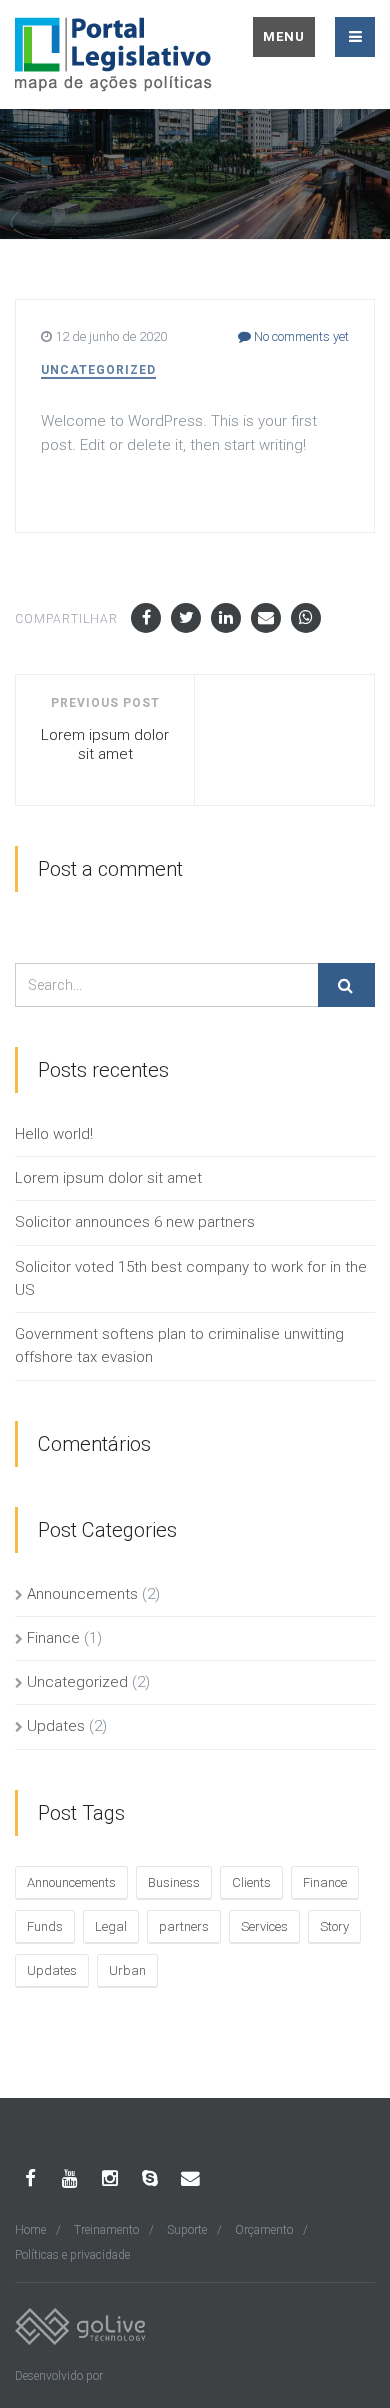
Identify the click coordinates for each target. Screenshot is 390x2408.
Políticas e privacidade (72, 2255)
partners (184, 1926)
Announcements (82, 1594)
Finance (53, 1638)
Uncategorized (98, 370)
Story (334, 1926)
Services (264, 1926)
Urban (127, 1970)
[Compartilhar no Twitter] (186, 618)
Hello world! (54, 1134)
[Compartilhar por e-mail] (266, 618)
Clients (251, 1882)
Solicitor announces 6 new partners (135, 1222)
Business (174, 1882)
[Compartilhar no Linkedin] (226, 618)
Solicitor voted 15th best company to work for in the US (191, 1278)
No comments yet (300, 336)
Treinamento (106, 2230)
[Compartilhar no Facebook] (146, 618)
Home (30, 2230)
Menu (284, 36)
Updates (56, 1726)
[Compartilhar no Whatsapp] (306, 618)
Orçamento (264, 2230)
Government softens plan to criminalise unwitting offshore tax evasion (179, 1345)
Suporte (187, 2230)
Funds (45, 1926)
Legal (111, 1926)
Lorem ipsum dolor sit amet (108, 1178)
